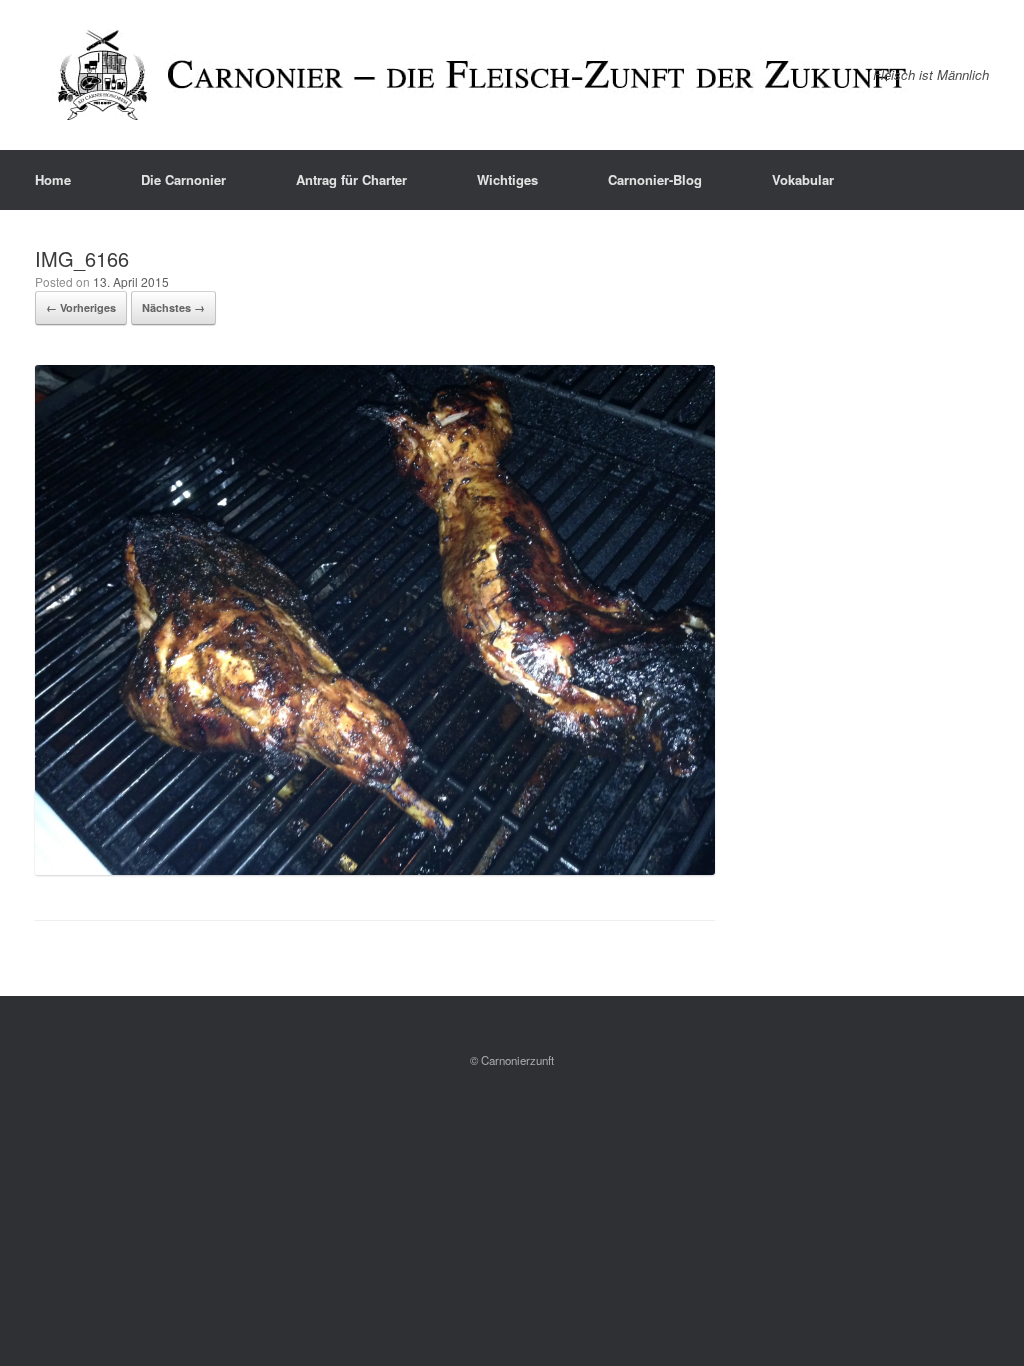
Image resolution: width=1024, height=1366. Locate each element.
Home (53, 179)
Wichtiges (507, 179)
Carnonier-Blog (655, 179)
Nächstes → (173, 307)
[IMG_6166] (375, 869)
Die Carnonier (183, 179)
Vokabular (803, 179)
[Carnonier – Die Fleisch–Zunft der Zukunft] (485, 75)
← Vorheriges (81, 307)
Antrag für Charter (351, 179)
